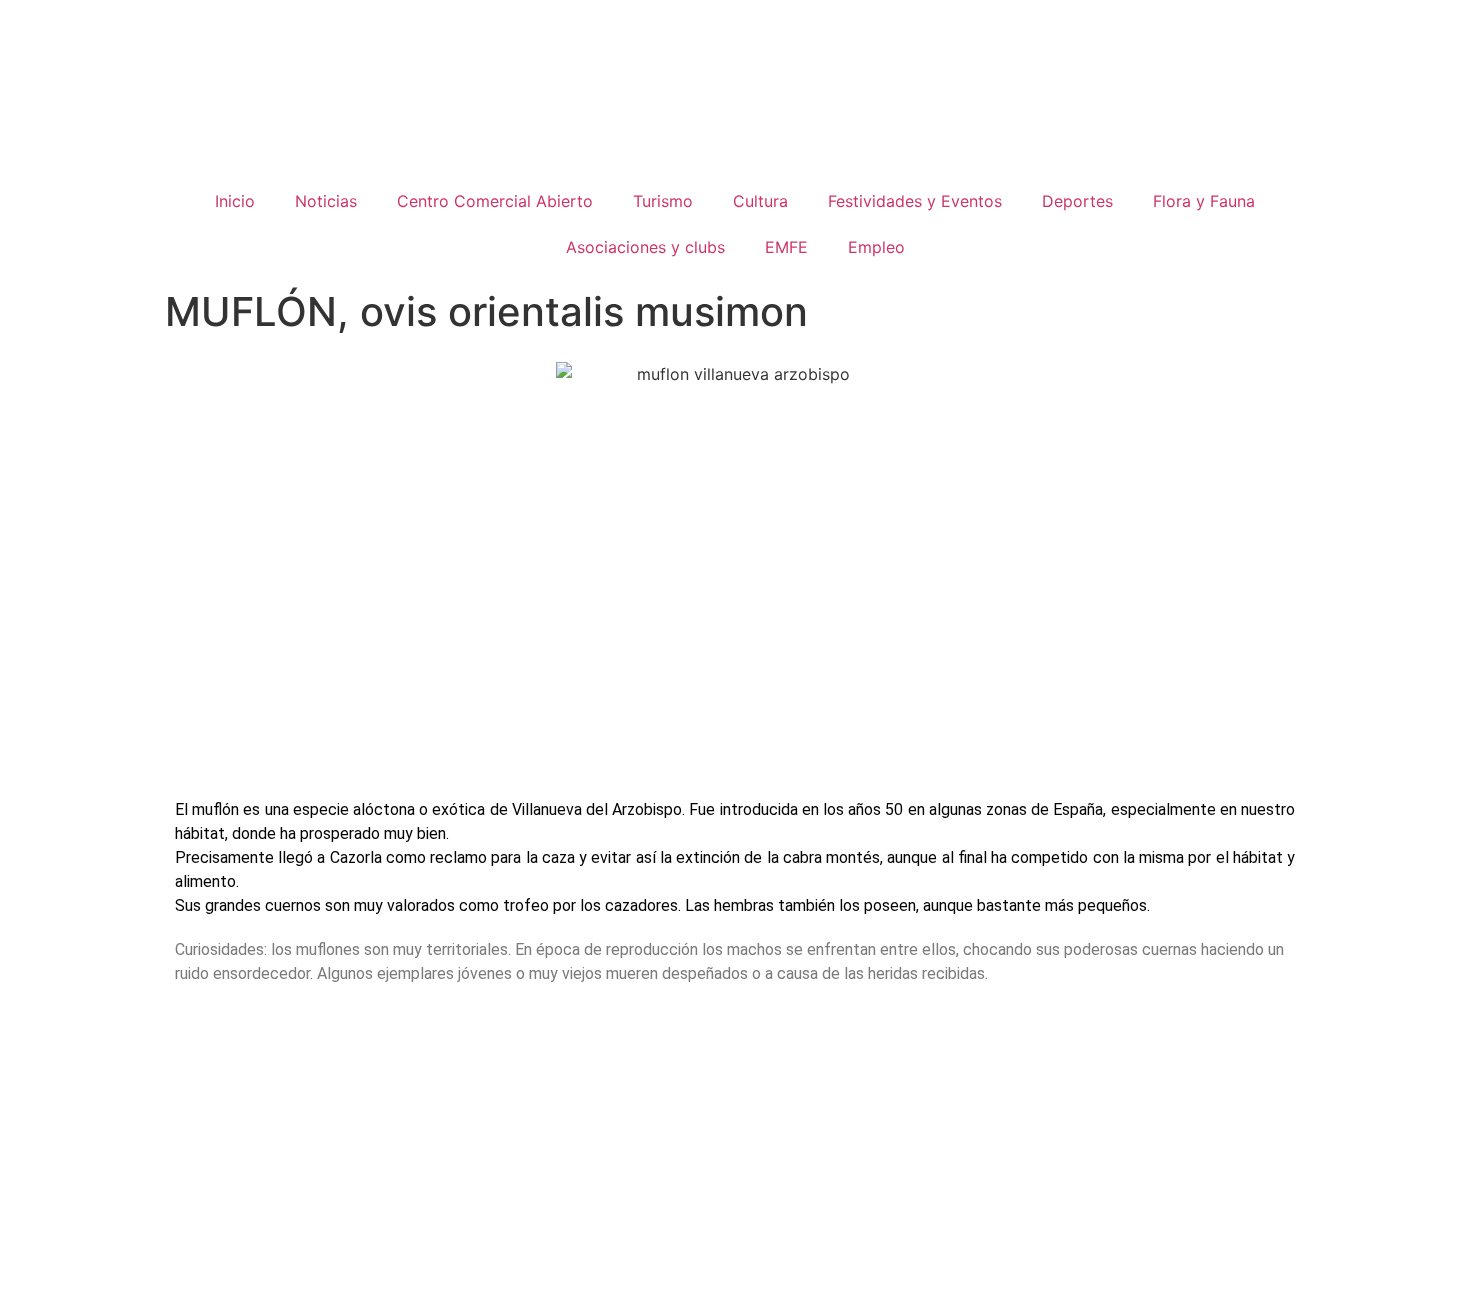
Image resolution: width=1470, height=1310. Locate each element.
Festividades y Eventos (915, 201)
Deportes (1077, 201)
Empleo (876, 247)
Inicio (235, 201)
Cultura (760, 201)
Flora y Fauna (1204, 201)
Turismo (663, 201)
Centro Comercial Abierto (495, 201)
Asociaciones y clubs (645, 247)
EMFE (786, 247)
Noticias (326, 201)
